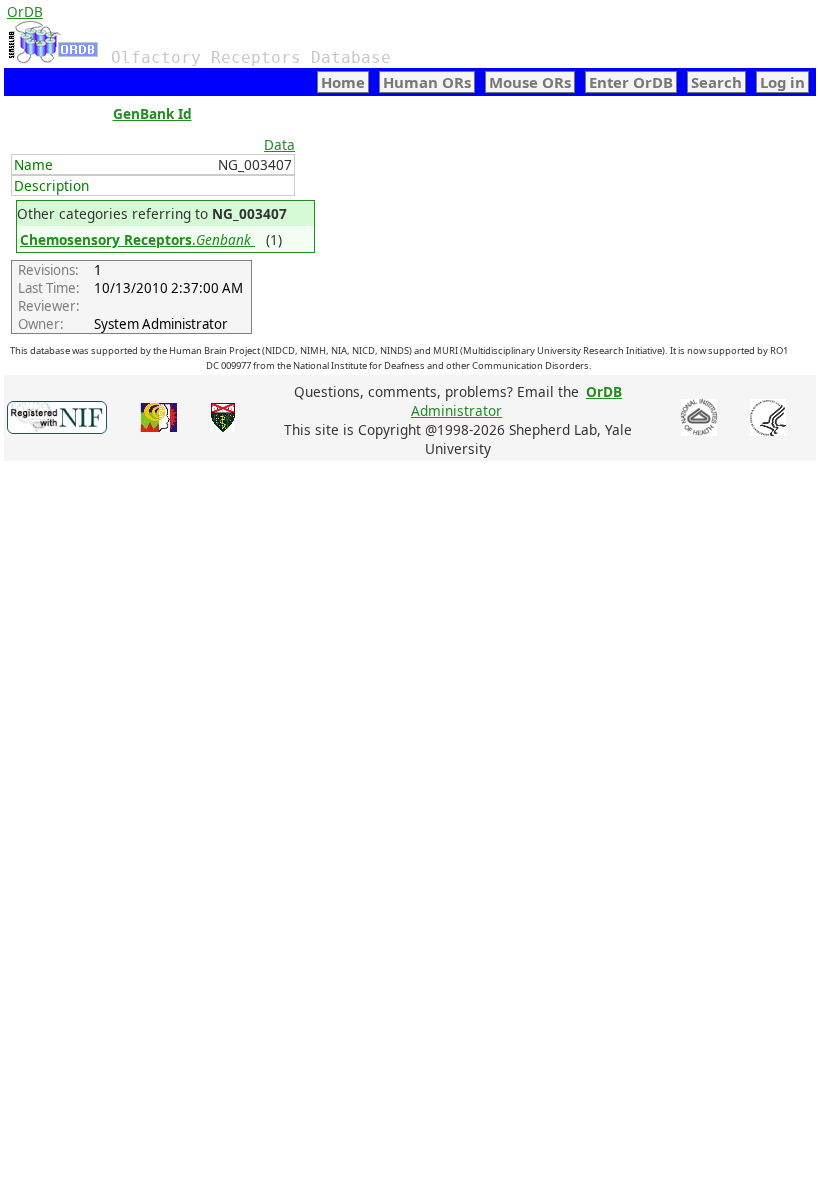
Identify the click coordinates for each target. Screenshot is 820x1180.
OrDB (25, 11)
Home (343, 82)
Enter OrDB (631, 82)
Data (279, 144)
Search (716, 82)
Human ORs (427, 82)
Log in (782, 82)
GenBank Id (152, 113)
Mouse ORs (530, 82)
